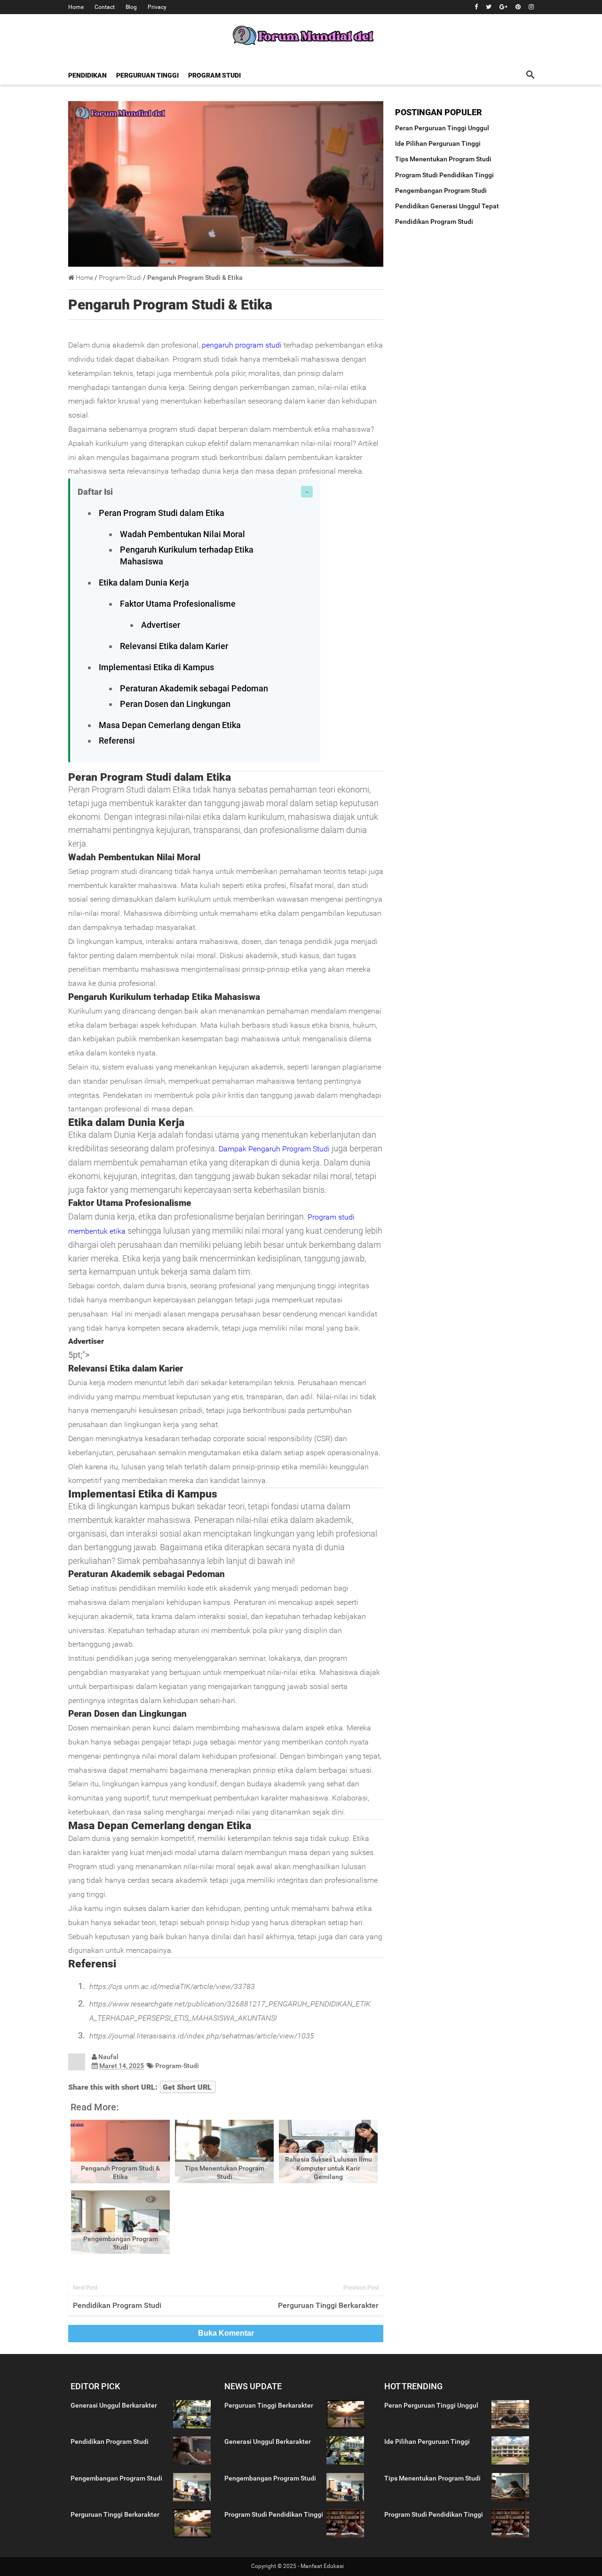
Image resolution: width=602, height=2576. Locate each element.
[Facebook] (476, 7)
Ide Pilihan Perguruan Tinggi (438, 143)
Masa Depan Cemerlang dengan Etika (170, 725)
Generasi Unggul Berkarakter (114, 2405)
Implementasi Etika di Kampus (156, 667)
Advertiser (161, 625)
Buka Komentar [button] (226, 2333)
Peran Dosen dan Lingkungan (175, 704)
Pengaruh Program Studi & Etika (170, 305)
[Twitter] (489, 7)
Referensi (117, 741)
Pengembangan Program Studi (441, 190)
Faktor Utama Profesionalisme (178, 604)
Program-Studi (177, 2066)
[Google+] (503, 7)
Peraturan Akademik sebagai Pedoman (194, 688)
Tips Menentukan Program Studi (443, 159)
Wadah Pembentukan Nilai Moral (182, 534)
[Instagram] (531, 7)
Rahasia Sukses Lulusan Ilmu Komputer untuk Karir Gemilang (329, 2168)
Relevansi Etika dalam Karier (174, 646)
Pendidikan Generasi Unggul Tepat (447, 206)
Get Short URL (187, 2087)
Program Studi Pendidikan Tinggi (444, 175)
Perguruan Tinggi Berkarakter (328, 2305)
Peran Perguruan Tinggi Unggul (442, 128)
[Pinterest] (518, 7)
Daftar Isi (95, 492)
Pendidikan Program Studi (117, 2305)
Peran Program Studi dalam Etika (162, 513)
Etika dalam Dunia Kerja (144, 583)
